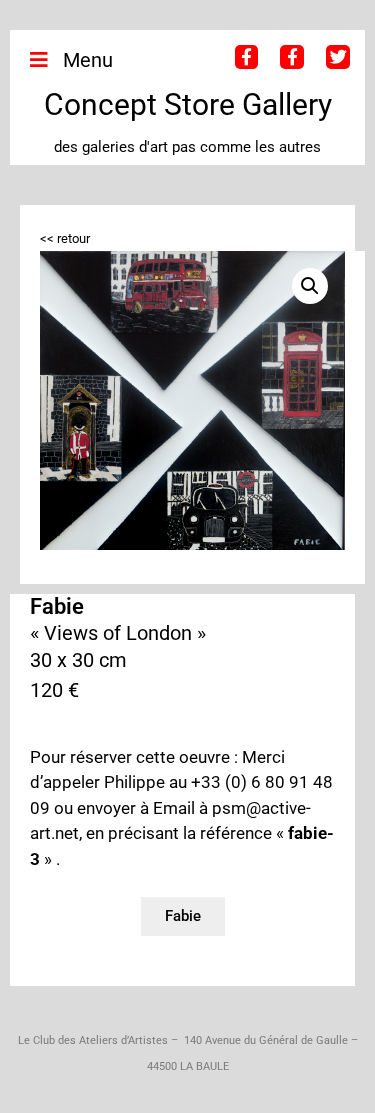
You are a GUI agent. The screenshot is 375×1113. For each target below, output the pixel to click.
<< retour (65, 238)
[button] (310, 286)
